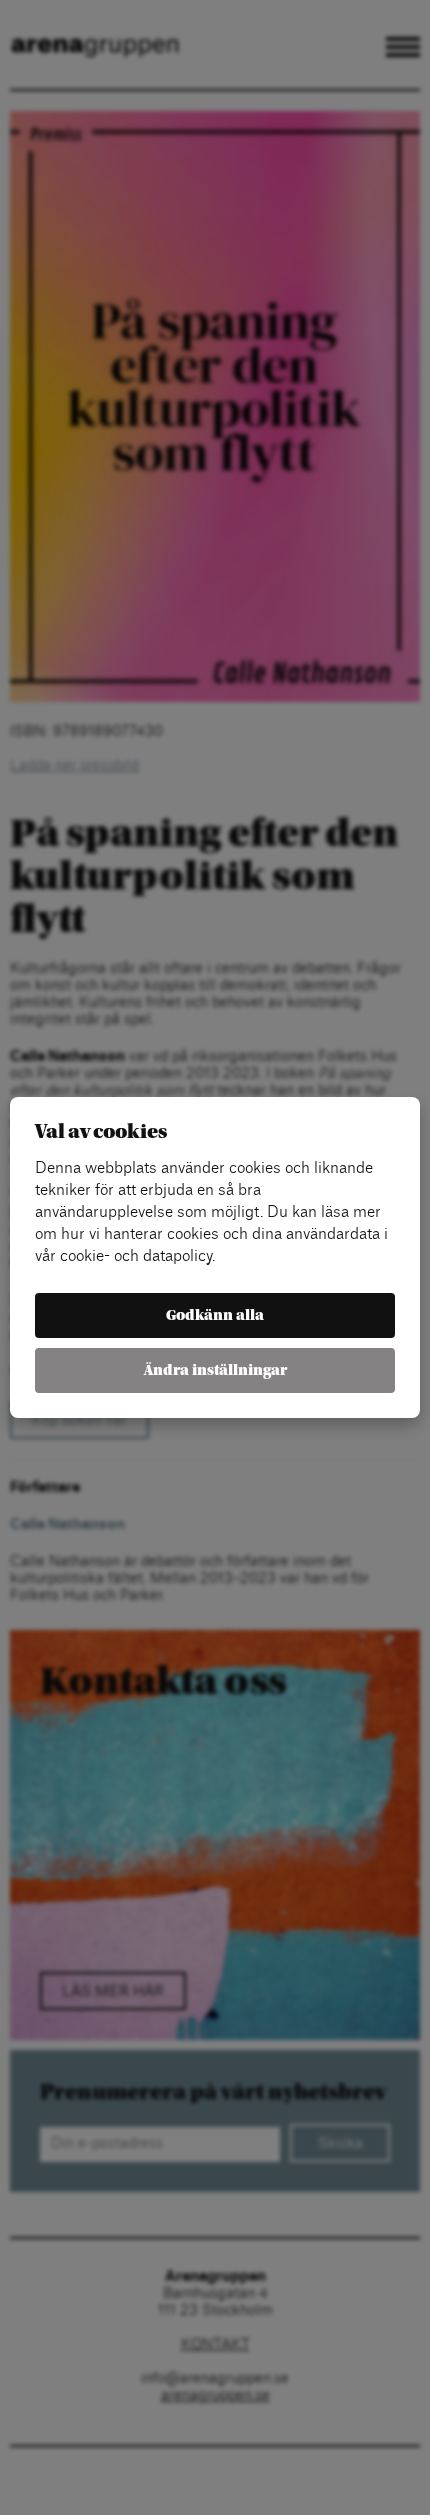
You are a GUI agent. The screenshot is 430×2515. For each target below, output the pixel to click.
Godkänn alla (215, 1315)
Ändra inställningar (215, 1370)
